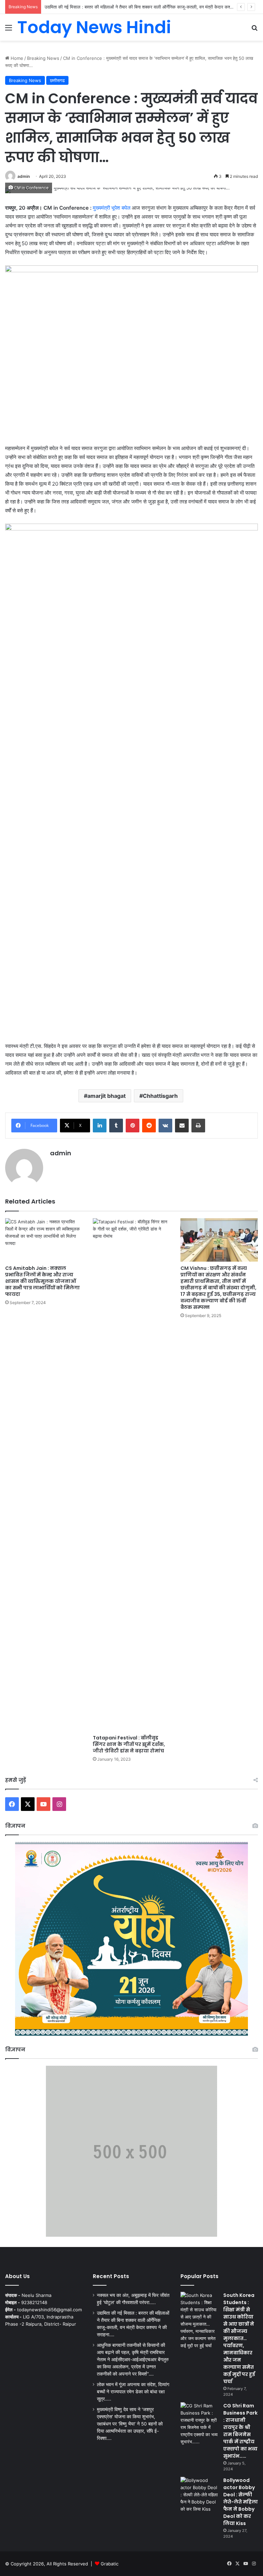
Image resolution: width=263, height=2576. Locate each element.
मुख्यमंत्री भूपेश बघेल (112, 208)
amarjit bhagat (107, 1096)
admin (24, 176)
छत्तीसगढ (57, 80)
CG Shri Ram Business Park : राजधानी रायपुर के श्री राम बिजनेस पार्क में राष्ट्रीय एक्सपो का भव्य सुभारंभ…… (240, 2431)
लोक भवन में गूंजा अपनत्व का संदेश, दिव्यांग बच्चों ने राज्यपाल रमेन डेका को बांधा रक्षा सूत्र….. (133, 2392)
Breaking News (43, 58)
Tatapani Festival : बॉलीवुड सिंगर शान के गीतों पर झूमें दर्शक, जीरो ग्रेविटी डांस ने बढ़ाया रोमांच (129, 1744)
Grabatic (110, 2564)
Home (16, 58)
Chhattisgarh (160, 1096)
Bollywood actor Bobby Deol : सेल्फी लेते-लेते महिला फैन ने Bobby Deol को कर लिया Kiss (241, 2502)
